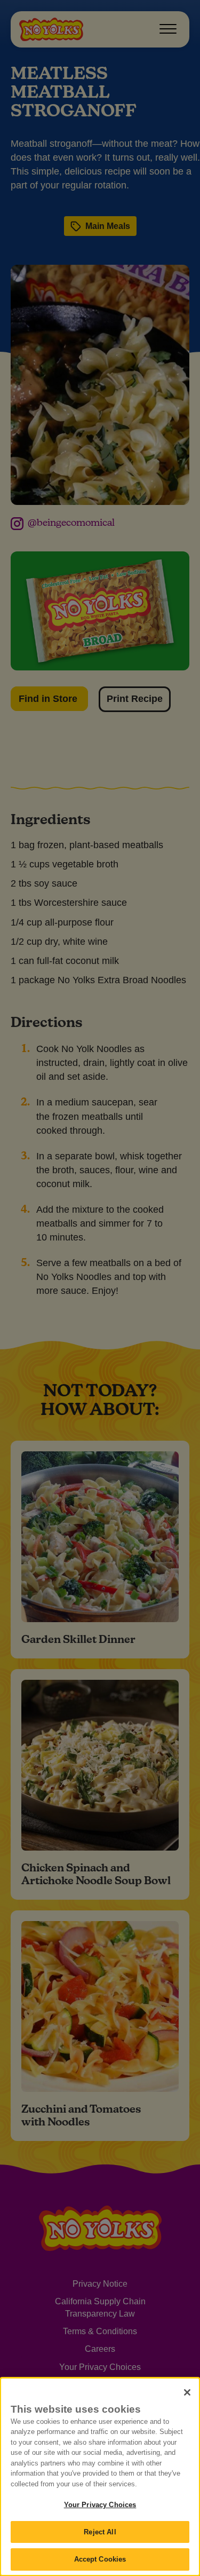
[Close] (187, 2392)
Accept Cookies (100, 2559)
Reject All (100, 2532)
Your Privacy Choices (100, 2505)
